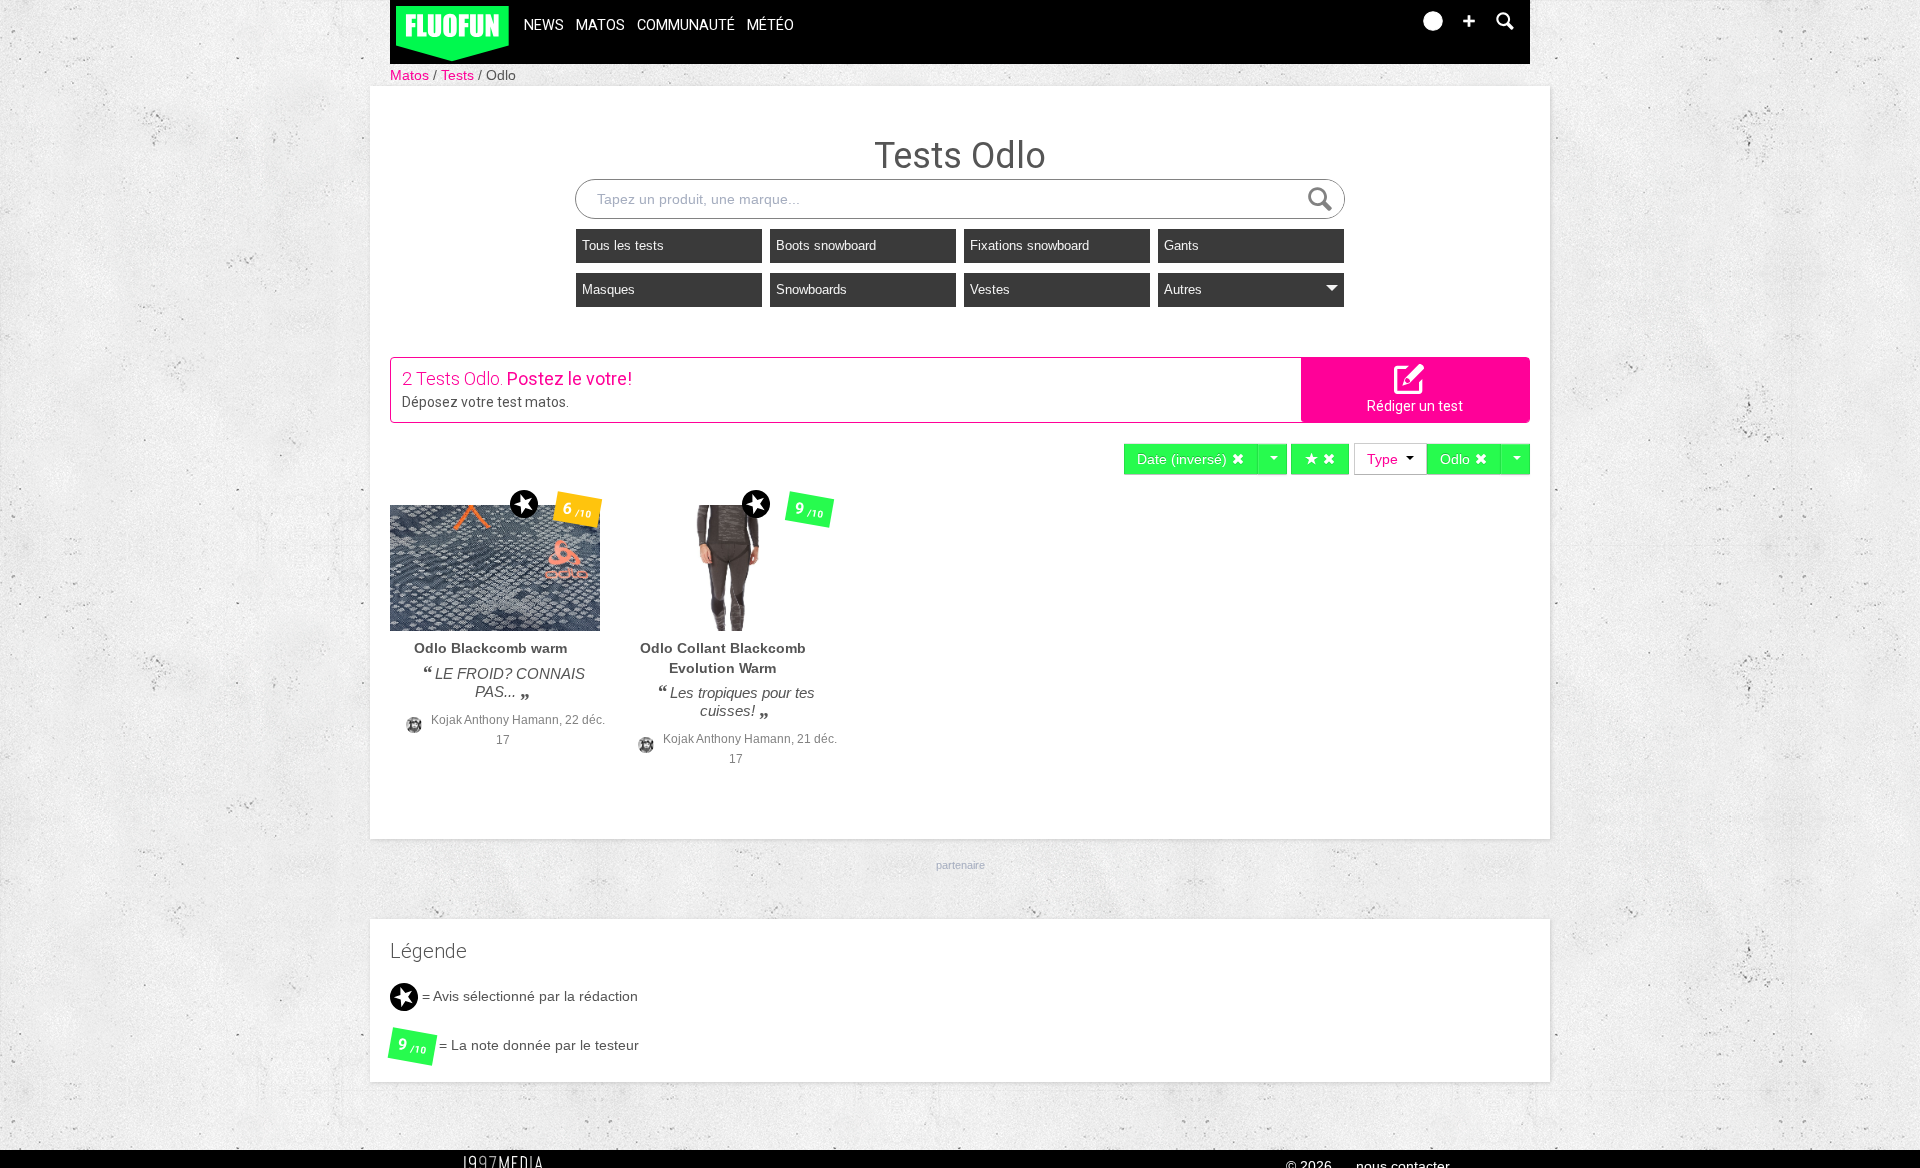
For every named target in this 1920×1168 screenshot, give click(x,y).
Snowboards (811, 289)
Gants (1181, 245)
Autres (1183, 289)
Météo (770, 25)
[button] (1469, 21)
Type (1386, 459)
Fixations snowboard (1029, 245)
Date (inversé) (1184, 459)
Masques (608, 289)
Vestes (990, 289)
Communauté (686, 25)
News (544, 25)
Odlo (501, 75)
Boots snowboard (826, 245)
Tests (459, 75)
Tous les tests (623, 245)
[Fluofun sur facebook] (1352, 27)
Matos (600, 25)
